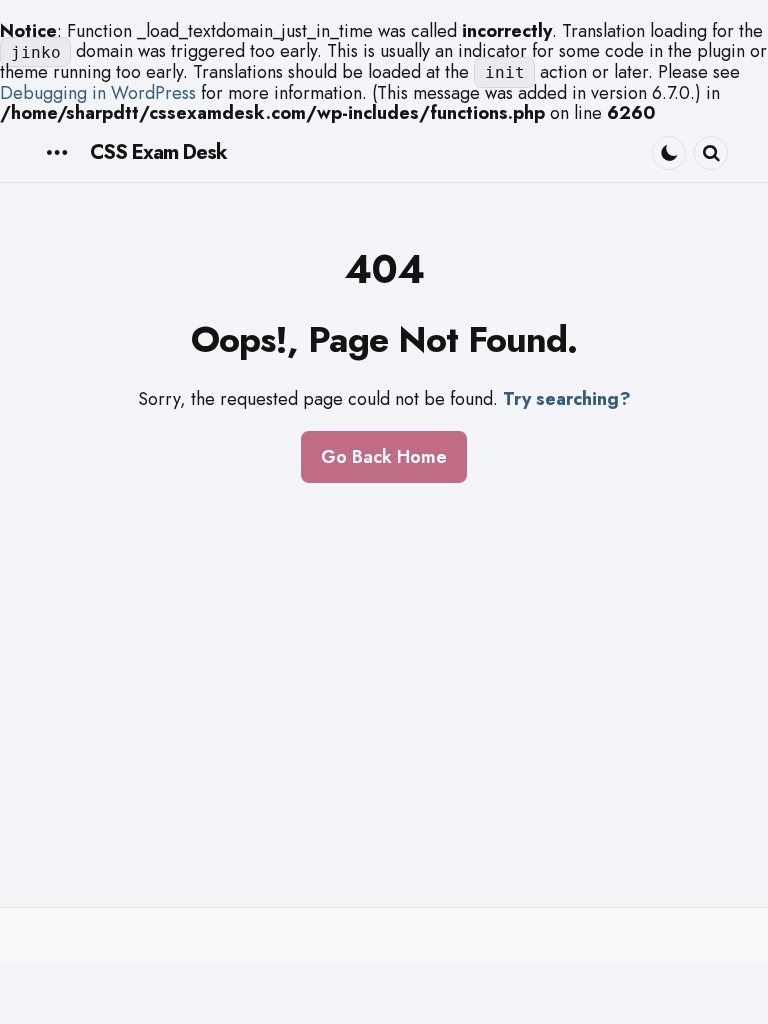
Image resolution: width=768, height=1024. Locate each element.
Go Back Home (384, 457)
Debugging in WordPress (98, 93)
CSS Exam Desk (158, 152)
